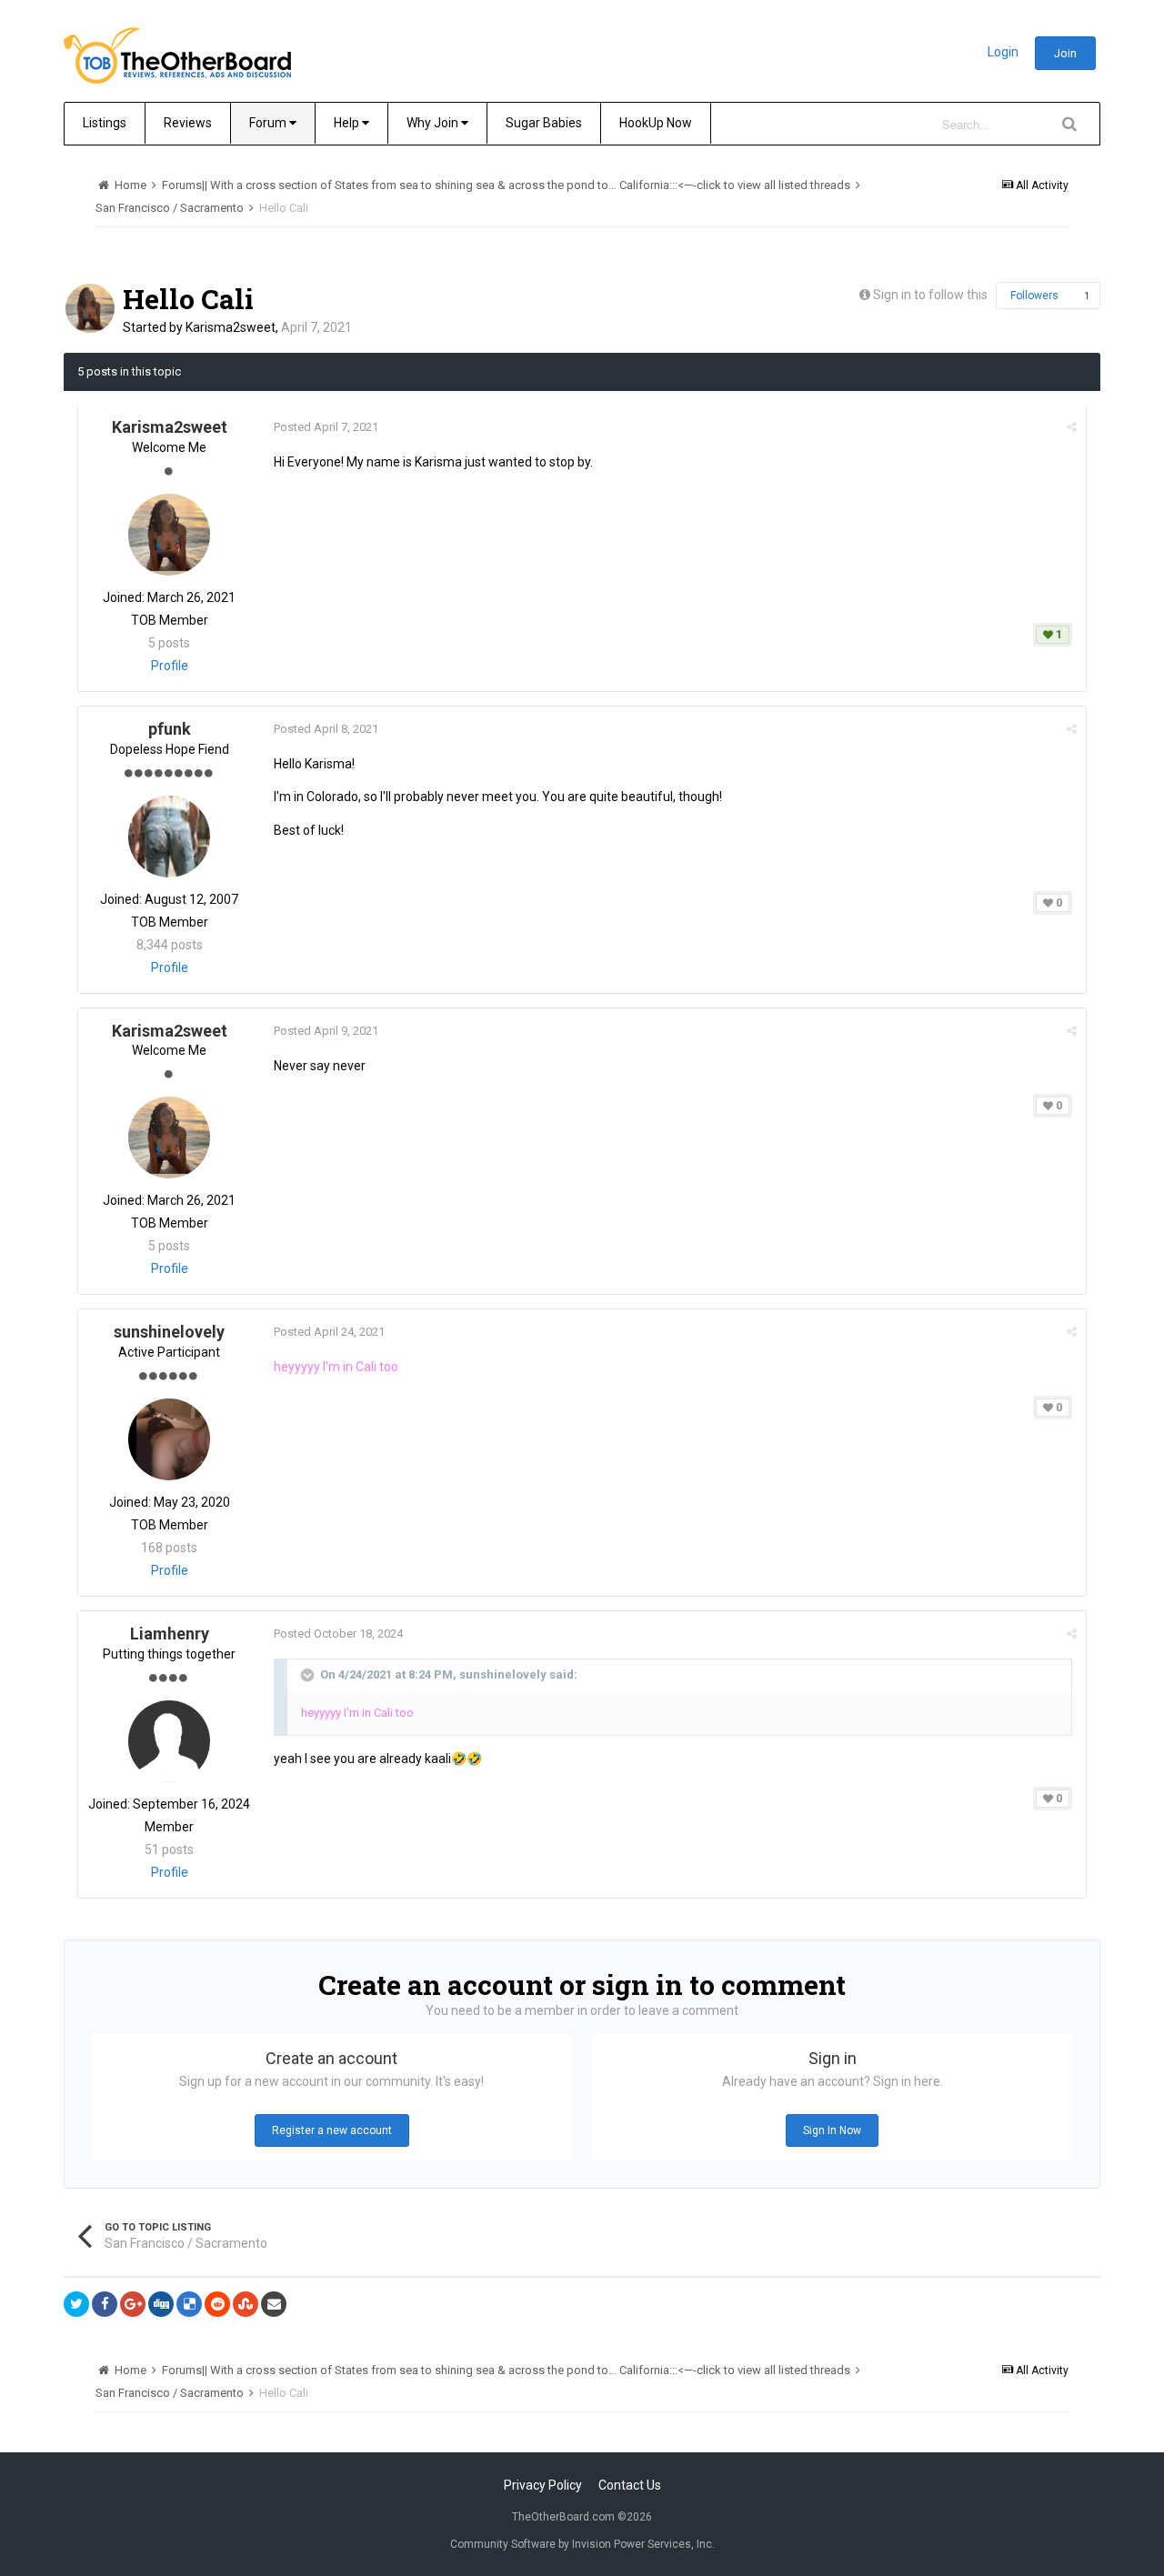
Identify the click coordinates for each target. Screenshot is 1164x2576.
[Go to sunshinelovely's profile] (169, 1439)
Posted (326, 427)
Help (348, 123)
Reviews (188, 123)
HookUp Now (656, 123)
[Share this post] (1072, 427)
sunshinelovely (169, 1332)
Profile (170, 666)
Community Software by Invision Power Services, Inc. (582, 2544)
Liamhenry (170, 1634)
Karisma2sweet (231, 327)
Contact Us (630, 2485)
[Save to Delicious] (189, 2304)
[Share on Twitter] (76, 2304)
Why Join (434, 123)
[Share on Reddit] (217, 2304)
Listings (105, 123)
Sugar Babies (544, 123)
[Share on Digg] (161, 2304)
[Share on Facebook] (105, 2304)
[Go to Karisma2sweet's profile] (90, 308)
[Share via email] (274, 2304)
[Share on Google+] (133, 2304)
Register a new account (332, 2130)
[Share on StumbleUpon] (246, 2304)
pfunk (170, 729)
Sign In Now (832, 2130)
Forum (269, 123)
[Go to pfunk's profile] (169, 837)
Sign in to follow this (930, 295)
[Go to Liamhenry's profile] (169, 1741)
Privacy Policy (543, 2485)
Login (1003, 52)
